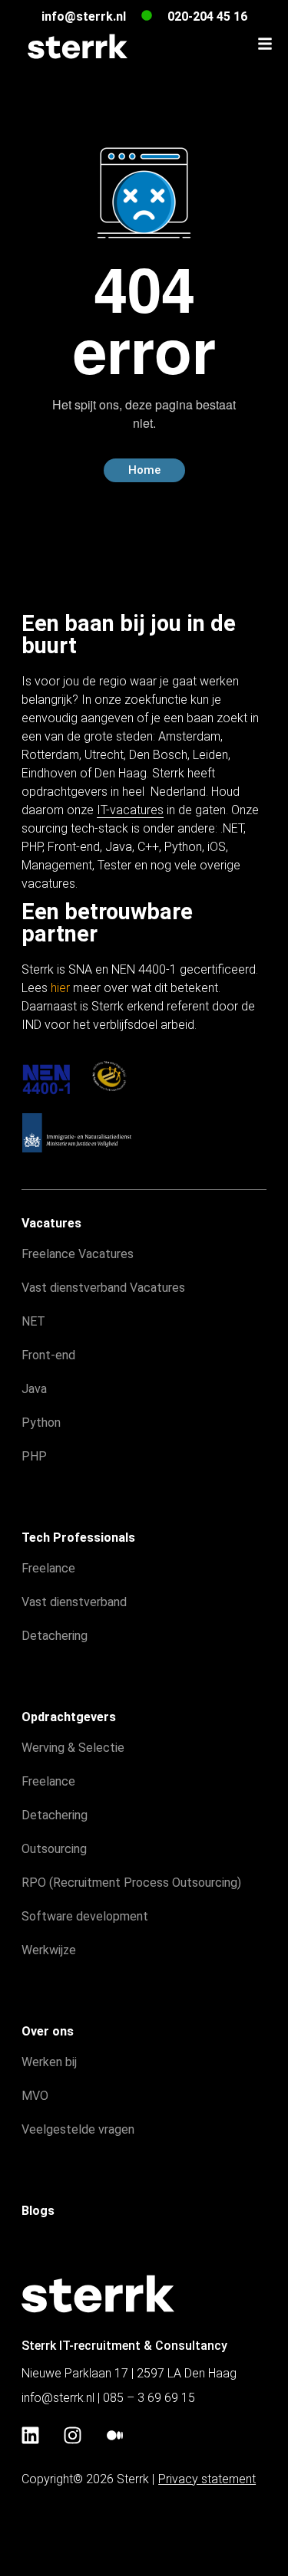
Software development (85, 1916)
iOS (217, 847)
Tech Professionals (78, 1538)
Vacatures (51, 1223)
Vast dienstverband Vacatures (103, 1288)
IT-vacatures (130, 810)
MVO (35, 2096)
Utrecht (104, 755)
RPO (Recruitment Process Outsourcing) (131, 1883)
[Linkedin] (30, 2436)
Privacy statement (207, 2479)
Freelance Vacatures (78, 1254)
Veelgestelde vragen (78, 2129)
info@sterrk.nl (84, 16)
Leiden (210, 755)
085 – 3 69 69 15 (149, 2398)
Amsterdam (189, 736)
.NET (232, 828)
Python (183, 847)
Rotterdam (50, 755)
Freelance (48, 1568)
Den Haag (121, 773)
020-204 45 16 (207, 16)
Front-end (74, 847)
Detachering (55, 1636)
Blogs (38, 2211)
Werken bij (49, 2062)
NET (33, 1321)
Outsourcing (54, 1849)
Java (119, 847)
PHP (32, 847)
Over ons (48, 2031)
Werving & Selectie (73, 1748)
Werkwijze (49, 1950)
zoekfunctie (156, 700)
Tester (114, 865)
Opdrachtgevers (69, 1717)
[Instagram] (72, 2436)
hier (60, 988)
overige (220, 865)
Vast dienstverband (74, 1602)
